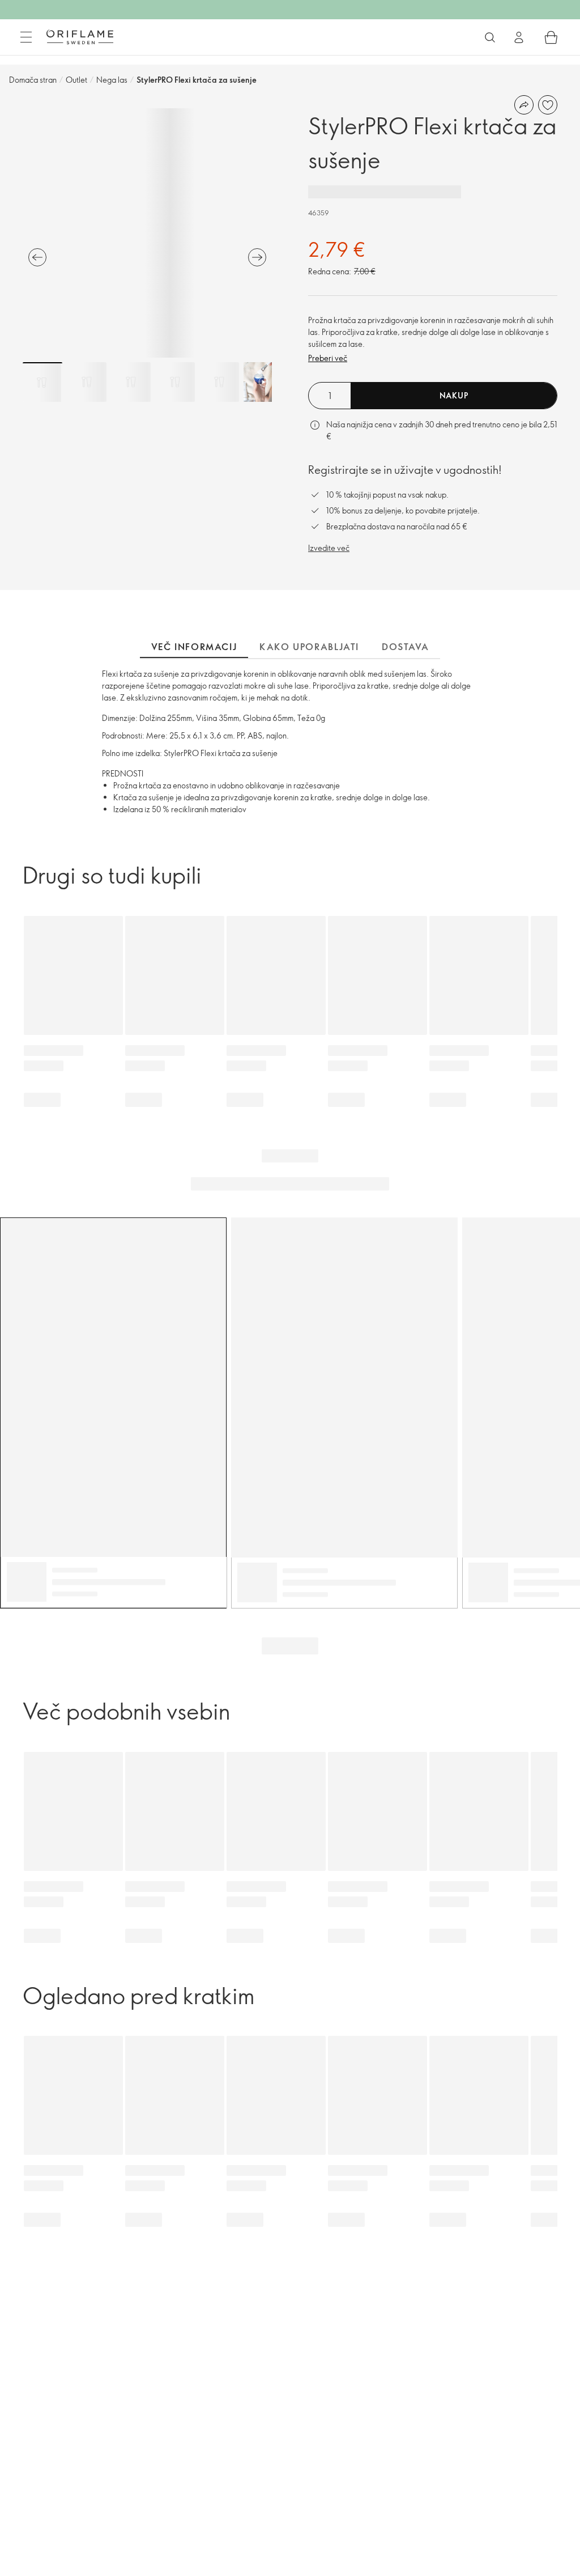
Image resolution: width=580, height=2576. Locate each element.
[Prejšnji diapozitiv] (37, 257)
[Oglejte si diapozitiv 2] (87, 382)
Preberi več (328, 358)
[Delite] (524, 105)
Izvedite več (329, 548)
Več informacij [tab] (194, 647)
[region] (147, 233)
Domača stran (33, 80)
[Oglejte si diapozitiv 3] (131, 382)
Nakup (454, 395)
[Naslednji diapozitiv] (257, 257)
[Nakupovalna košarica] (551, 37)
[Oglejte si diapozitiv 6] (263, 382)
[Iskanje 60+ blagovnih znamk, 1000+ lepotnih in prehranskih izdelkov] (490, 37)
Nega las (112, 80)
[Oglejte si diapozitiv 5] (219, 382)
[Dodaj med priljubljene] (548, 105)
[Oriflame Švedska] (80, 37)
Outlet (76, 80)
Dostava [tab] (405, 647)
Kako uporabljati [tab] (309, 647)
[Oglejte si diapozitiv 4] (175, 382)
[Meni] (26, 37)
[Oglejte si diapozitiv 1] (42, 382)
